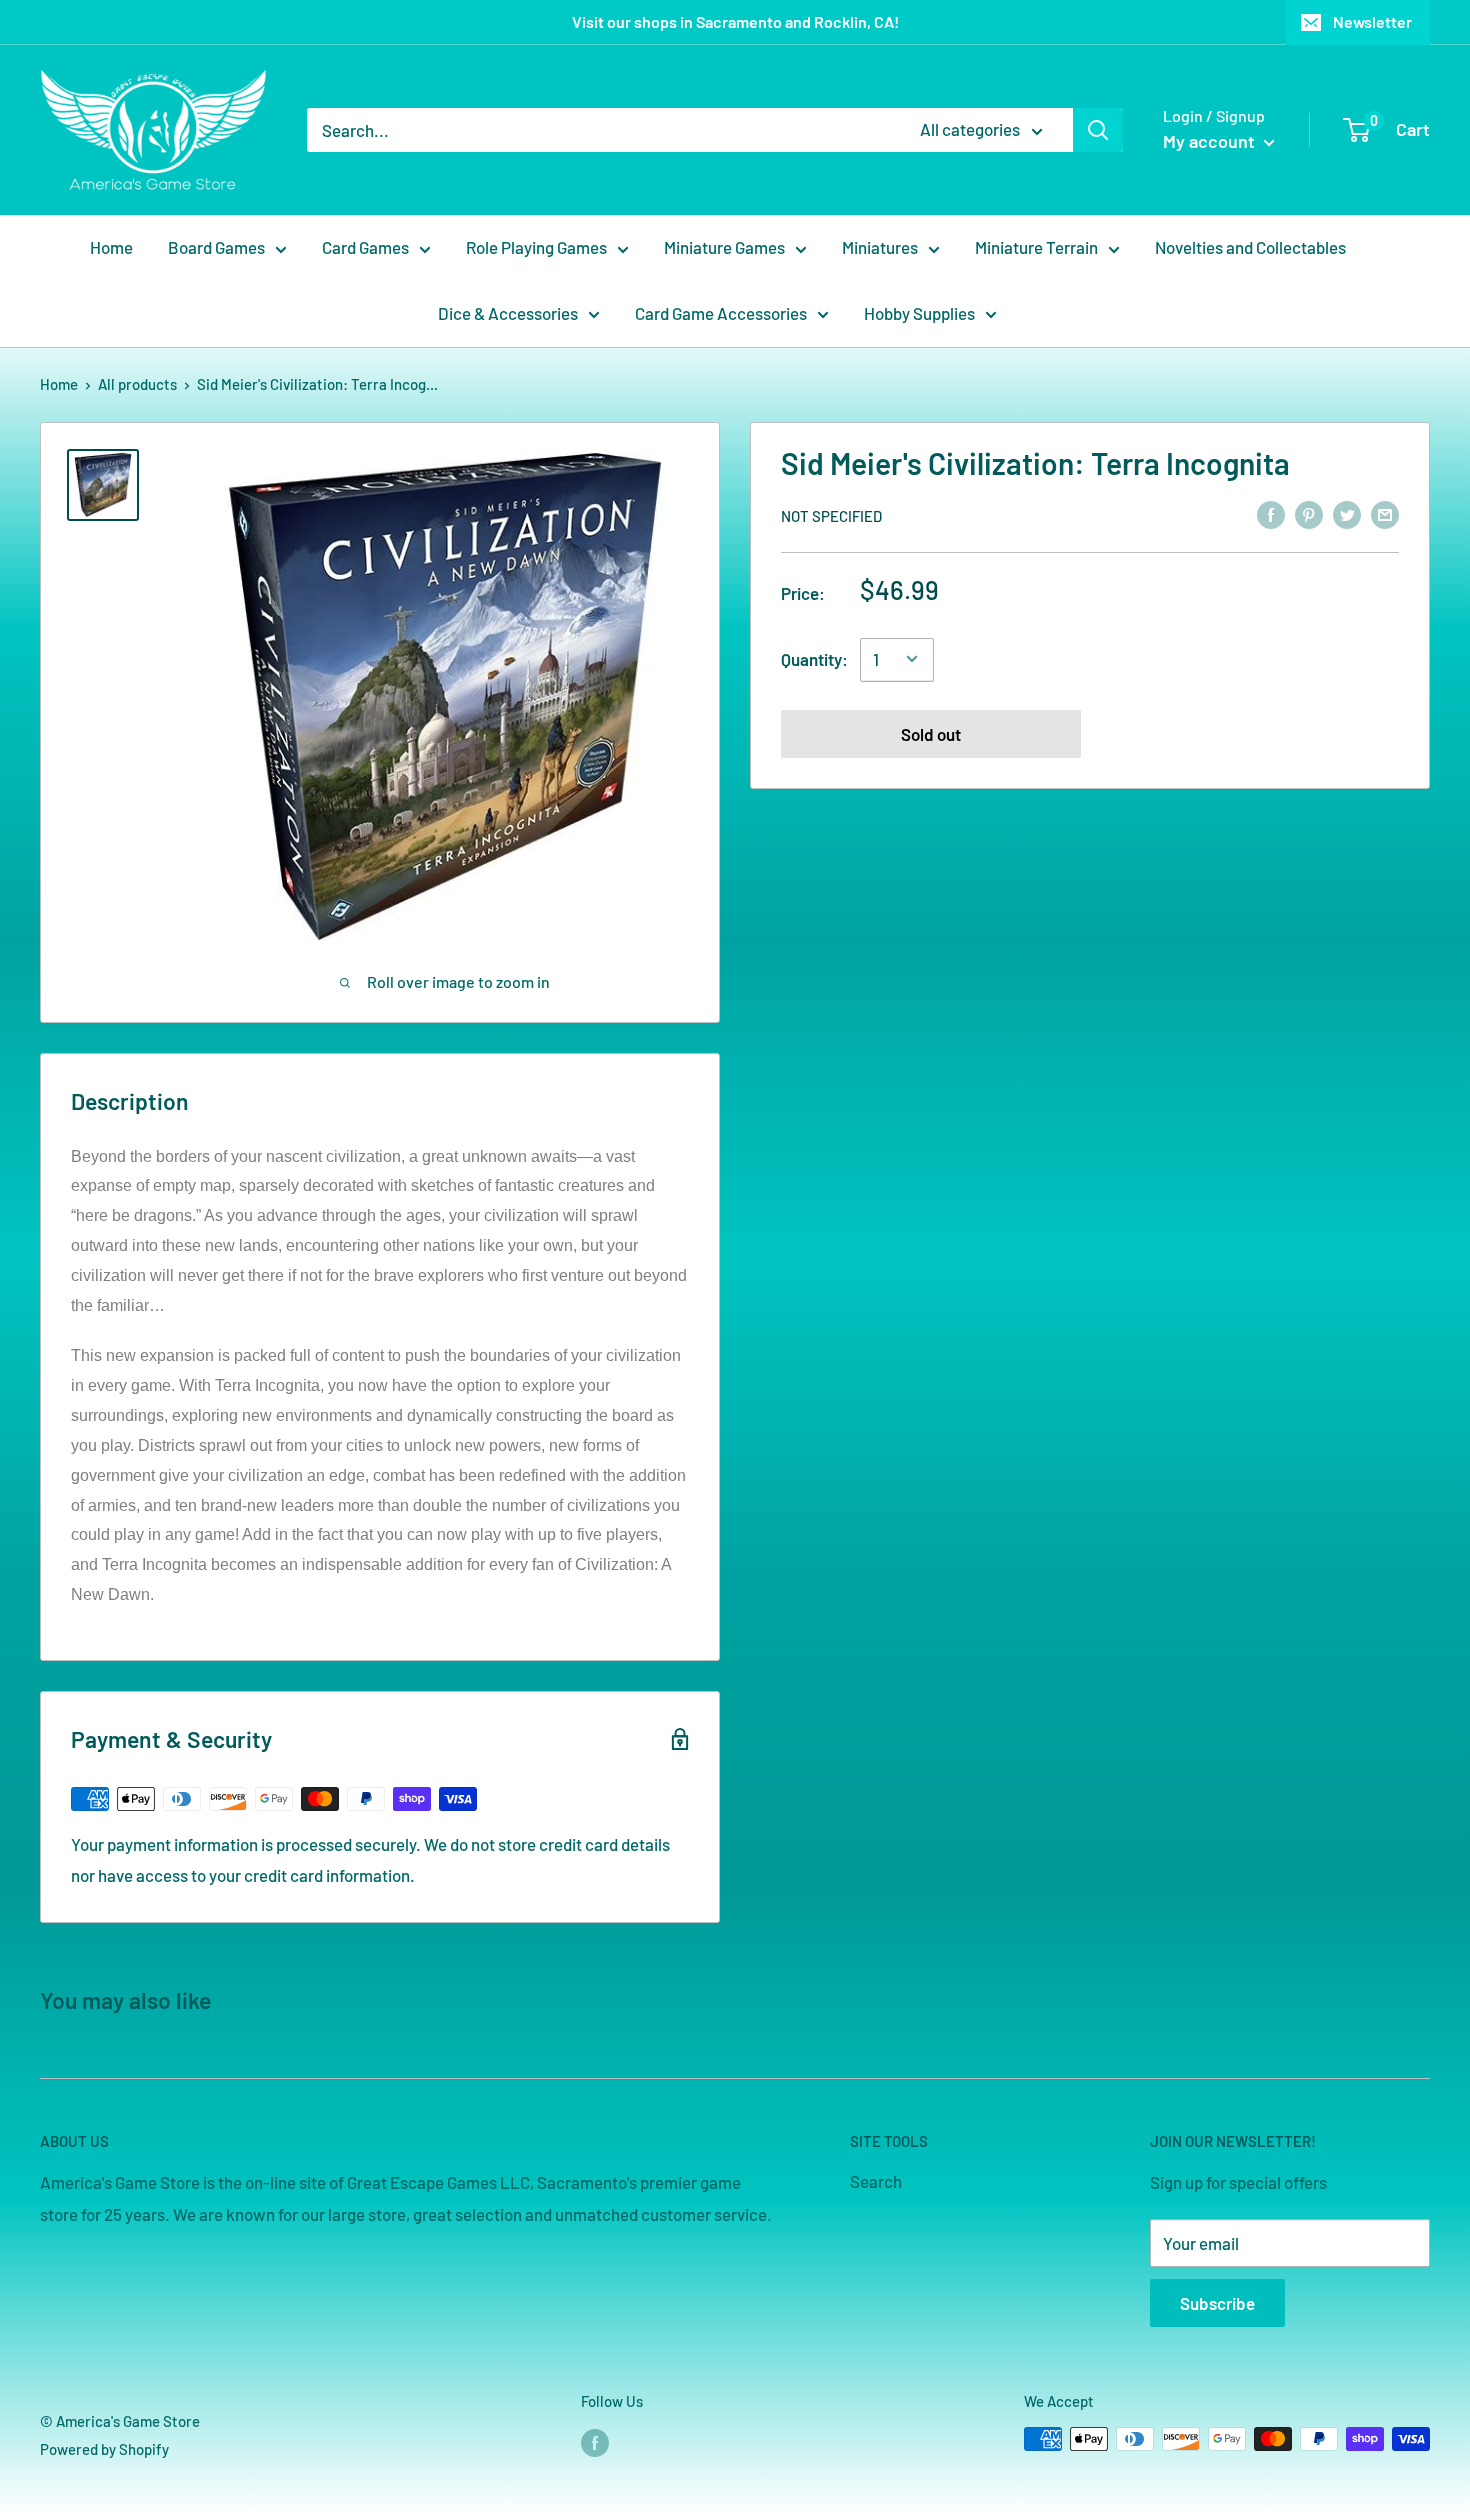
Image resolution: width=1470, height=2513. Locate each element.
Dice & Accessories (508, 313)
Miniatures (880, 247)
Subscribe (1217, 2303)
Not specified (831, 515)
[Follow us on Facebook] (595, 2442)
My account (1211, 141)
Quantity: (814, 658)
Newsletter (1372, 21)
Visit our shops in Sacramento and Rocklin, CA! (735, 21)
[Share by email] (1385, 514)
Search (876, 2181)
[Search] (1098, 130)
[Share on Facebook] (1271, 514)
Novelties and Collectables (1250, 247)
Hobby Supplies (919, 313)
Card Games (365, 247)
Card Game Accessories (721, 313)
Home (111, 247)
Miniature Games (724, 247)
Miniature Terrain (1036, 247)
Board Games (216, 247)
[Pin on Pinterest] (1309, 514)
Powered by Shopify (104, 2449)
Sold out (931, 733)
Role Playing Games (536, 247)
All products (137, 384)
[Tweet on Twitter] (1347, 514)
